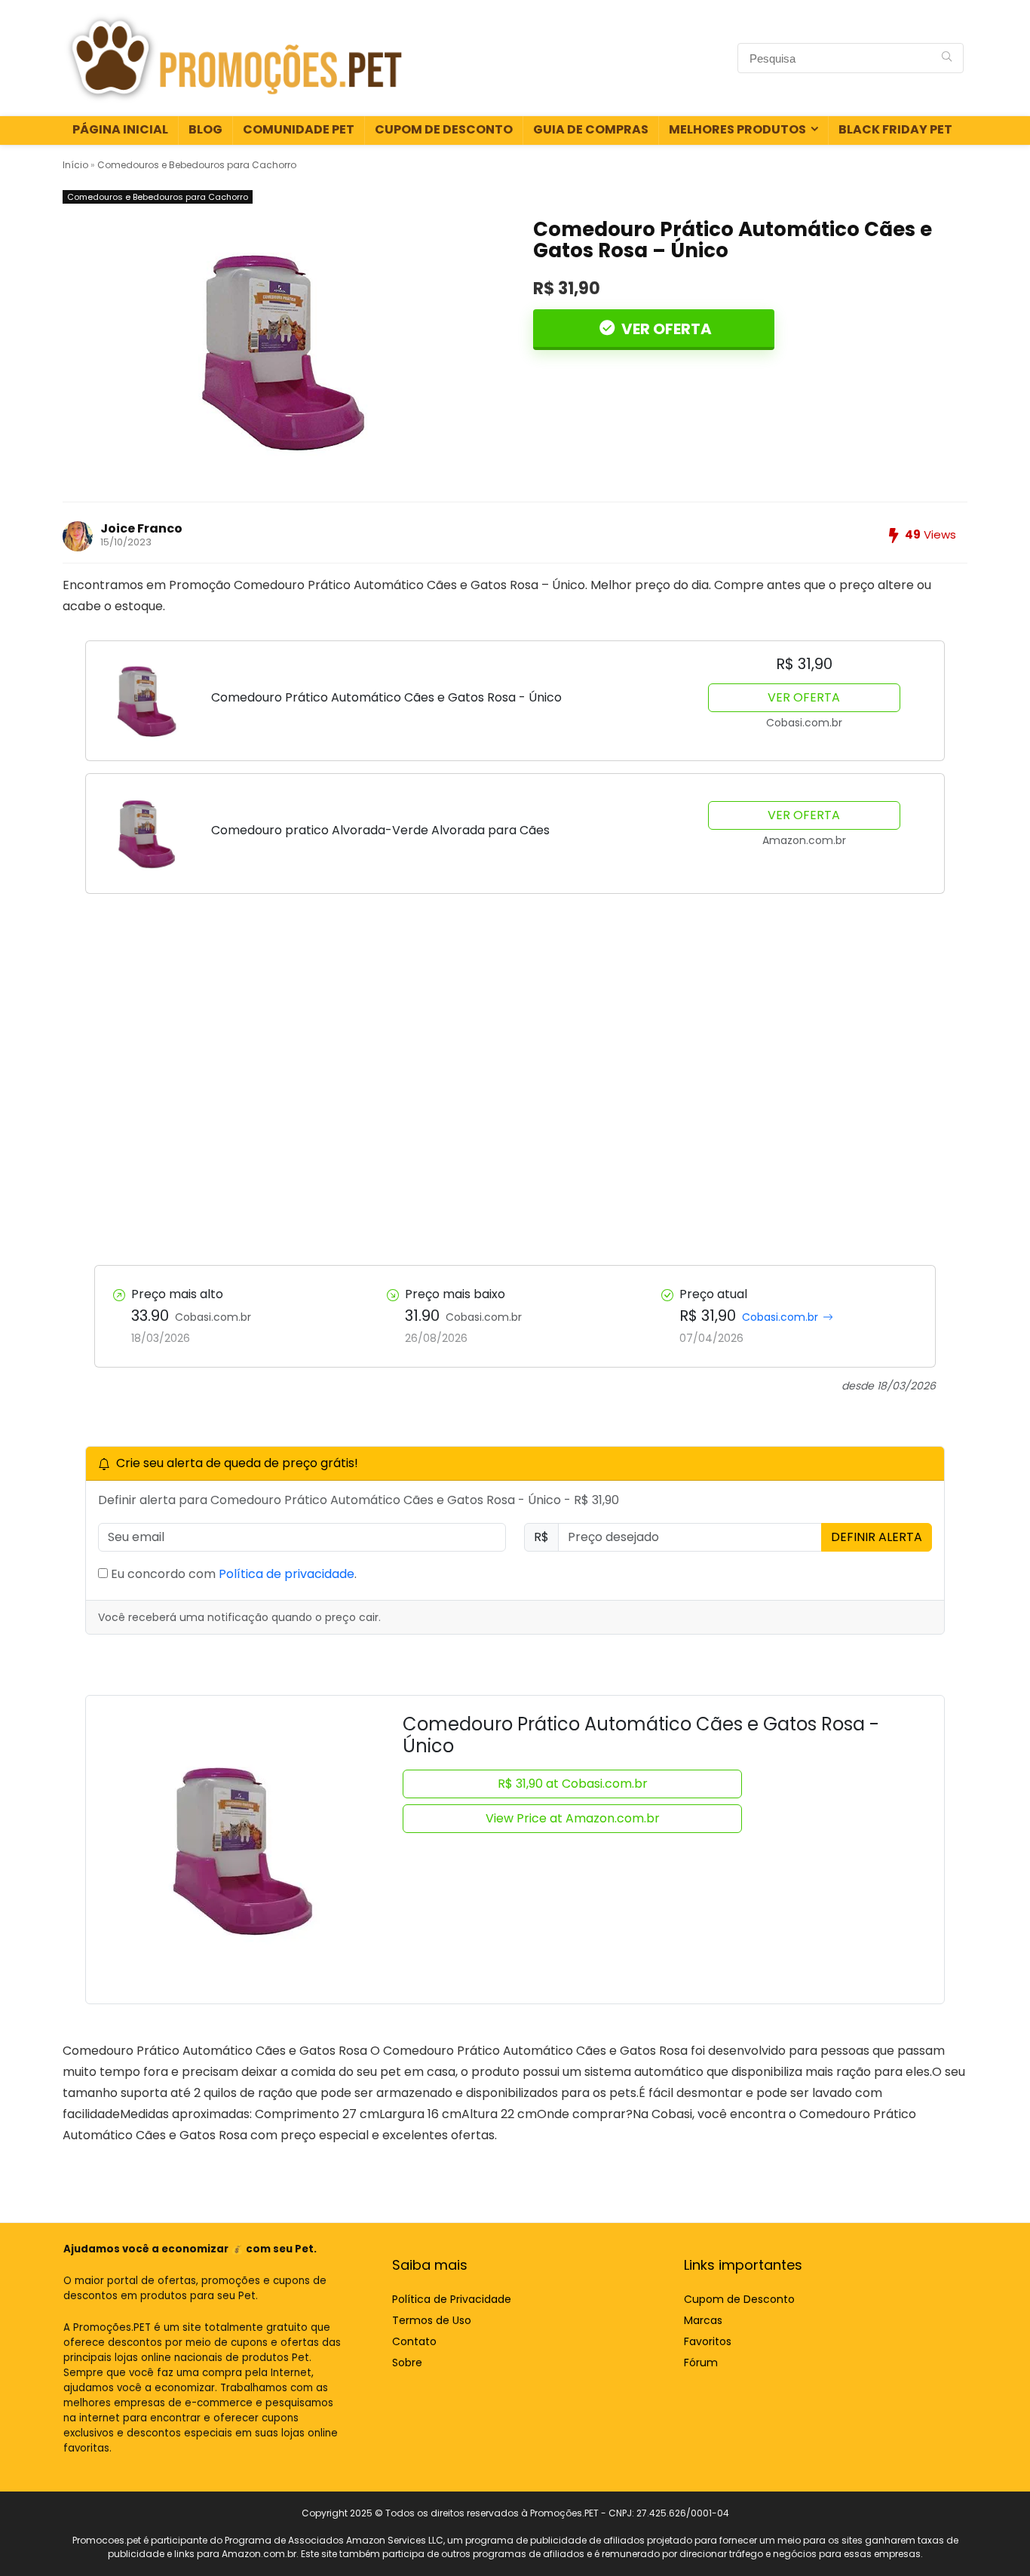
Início (75, 165)
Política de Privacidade (452, 2299)
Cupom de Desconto (444, 129)
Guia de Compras (591, 129)
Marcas (703, 2320)
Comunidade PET (299, 129)
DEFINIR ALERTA (877, 1537)
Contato (414, 2341)
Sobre (407, 2363)
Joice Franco (141, 528)
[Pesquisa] (947, 58)
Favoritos (708, 2341)
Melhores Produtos (737, 129)
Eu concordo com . (232, 1574)
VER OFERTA (665, 329)
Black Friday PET (895, 129)
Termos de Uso (432, 2320)
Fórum (701, 2363)
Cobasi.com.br (780, 1317)
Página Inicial (120, 129)
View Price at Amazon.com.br (573, 1818)
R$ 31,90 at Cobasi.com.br (573, 1784)
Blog (205, 129)
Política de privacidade (287, 1574)
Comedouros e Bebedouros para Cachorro (197, 165)
